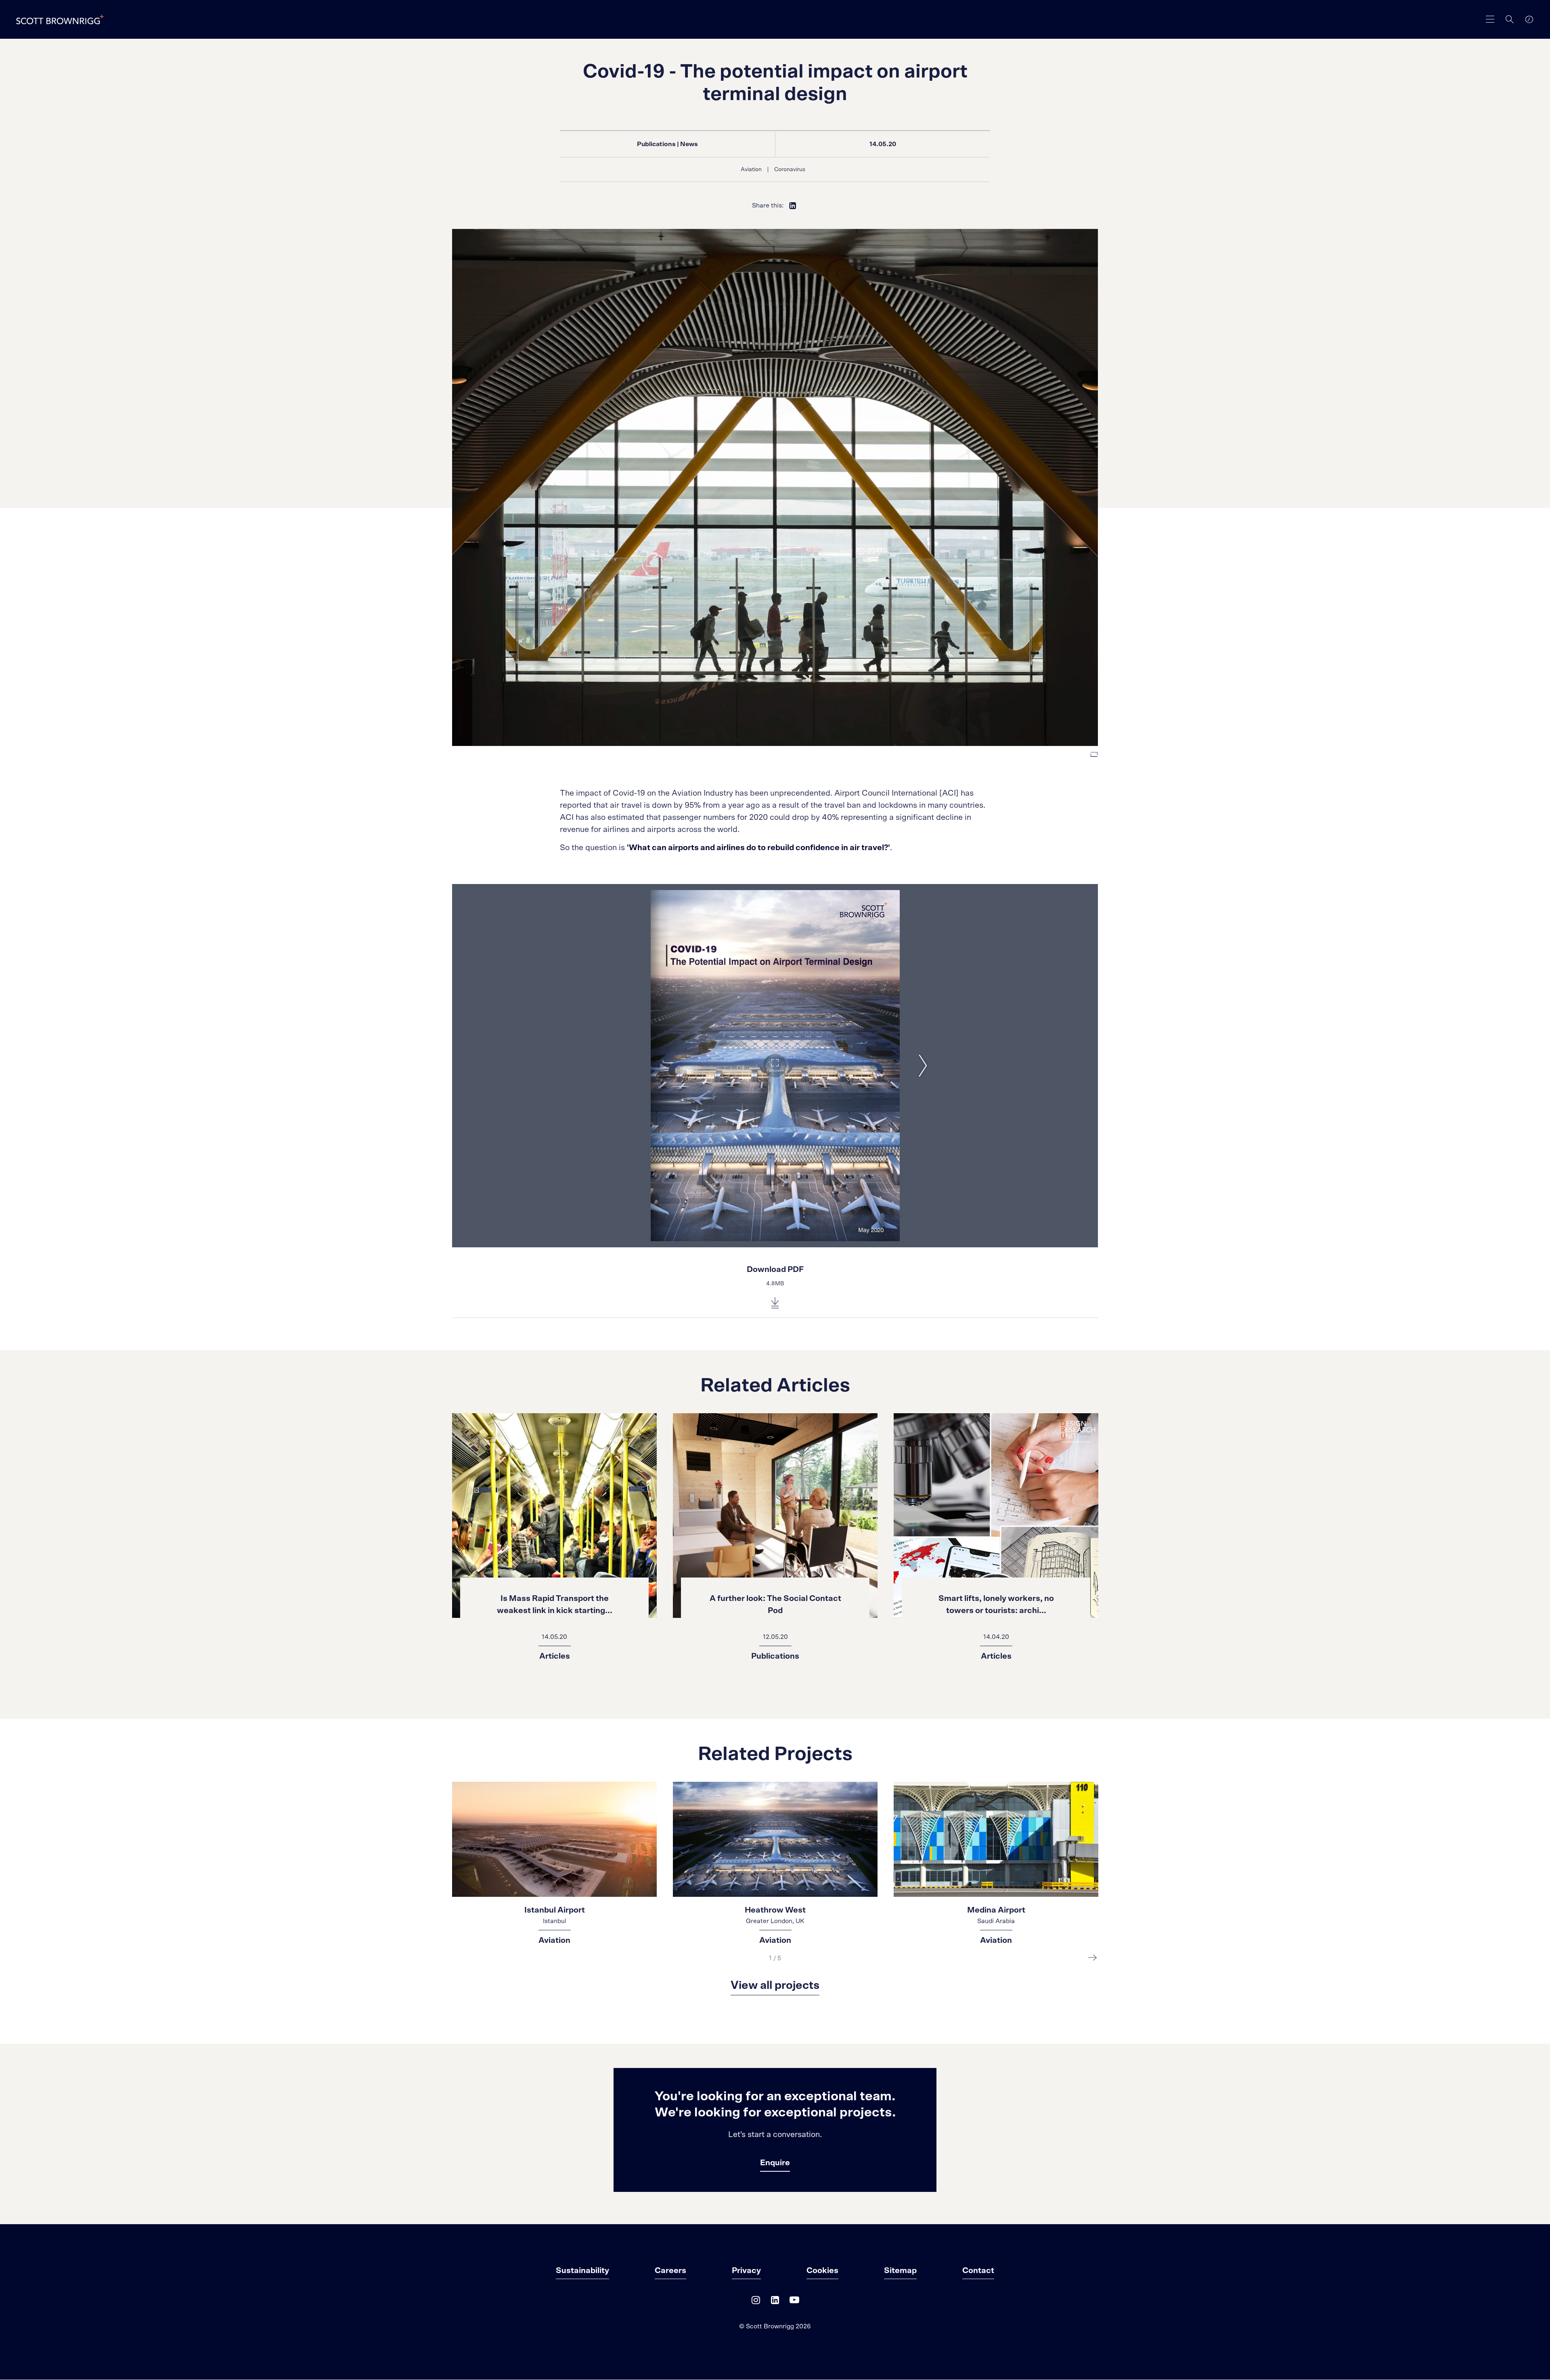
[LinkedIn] (775, 2302)
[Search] (1510, 19)
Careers (670, 2271)
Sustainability (582, 2271)
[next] (1092, 1957)
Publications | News (667, 144)
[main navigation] (1490, 19)
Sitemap (900, 2271)
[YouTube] (794, 2302)
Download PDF (775, 1270)
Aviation (751, 170)
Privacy (746, 2271)
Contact (978, 2271)
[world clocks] (1529, 19)
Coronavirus (790, 170)
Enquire (775, 2163)
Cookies (822, 2271)
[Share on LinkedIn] (793, 205)
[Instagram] (756, 2302)
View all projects (775, 1986)
